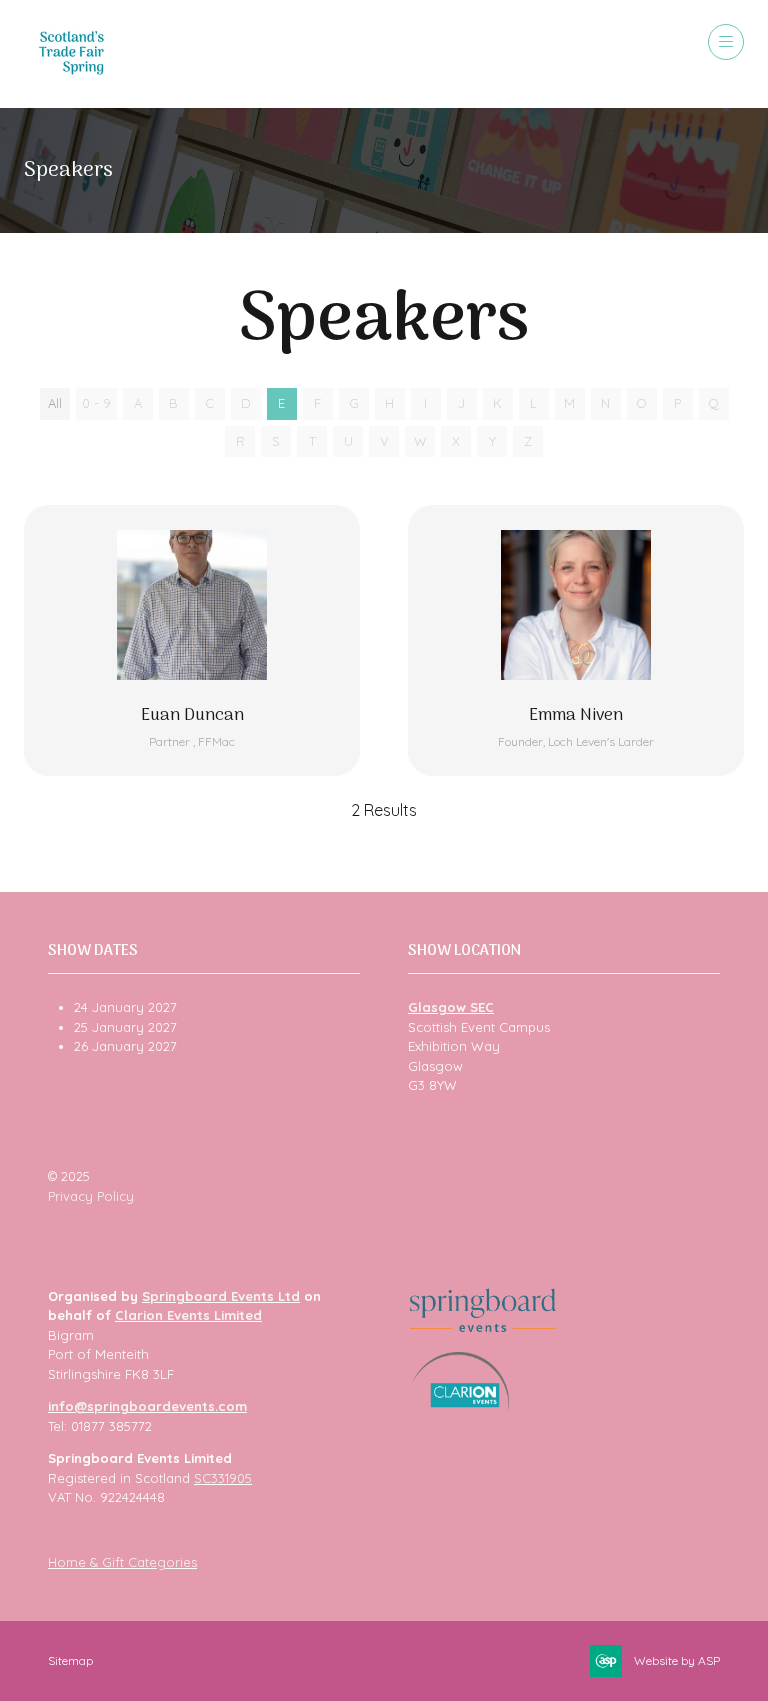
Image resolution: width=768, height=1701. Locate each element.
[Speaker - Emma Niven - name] (576, 640)
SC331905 (223, 1478)
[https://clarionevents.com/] (460, 1407)
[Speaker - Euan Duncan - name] (192, 640)
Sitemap (70, 1660)
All (55, 403)
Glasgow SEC (451, 1007)
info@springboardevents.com (147, 1406)
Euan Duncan (192, 716)
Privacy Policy (91, 1196)
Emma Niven (576, 716)
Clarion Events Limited (188, 1315)
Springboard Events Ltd (221, 1296)
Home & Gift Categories (122, 1562)
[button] (726, 42)
